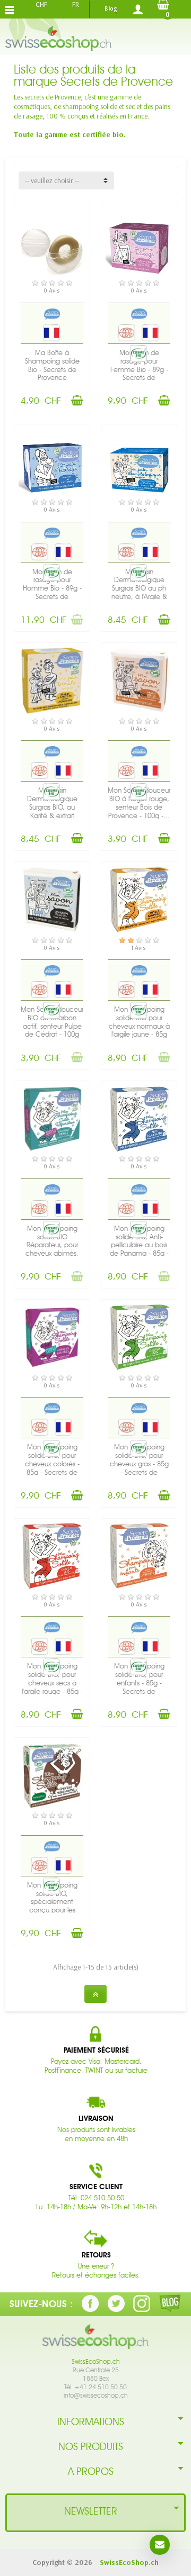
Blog (111, 8)
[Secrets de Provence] (52, 314)
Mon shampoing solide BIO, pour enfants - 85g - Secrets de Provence (139, 1683)
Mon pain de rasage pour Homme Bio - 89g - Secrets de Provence (52, 588)
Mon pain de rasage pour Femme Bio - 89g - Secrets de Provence (139, 369)
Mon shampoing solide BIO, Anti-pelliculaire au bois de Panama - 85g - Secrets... (139, 1245)
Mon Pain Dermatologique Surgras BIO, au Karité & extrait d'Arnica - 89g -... (52, 807)
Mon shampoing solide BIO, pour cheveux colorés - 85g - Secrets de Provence (52, 1464)
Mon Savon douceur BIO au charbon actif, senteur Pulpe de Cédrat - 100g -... (52, 1026)
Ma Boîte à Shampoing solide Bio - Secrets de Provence (52, 365)
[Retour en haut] (95, 1994)
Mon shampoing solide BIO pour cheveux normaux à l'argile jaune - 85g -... (139, 1026)
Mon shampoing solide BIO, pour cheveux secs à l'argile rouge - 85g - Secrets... (52, 1683)
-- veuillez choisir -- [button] (52, 180)
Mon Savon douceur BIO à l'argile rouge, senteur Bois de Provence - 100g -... (139, 803)
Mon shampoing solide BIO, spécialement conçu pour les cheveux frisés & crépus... (52, 1906)
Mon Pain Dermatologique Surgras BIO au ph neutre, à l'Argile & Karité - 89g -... (139, 588)
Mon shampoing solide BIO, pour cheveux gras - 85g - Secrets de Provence (139, 1464)
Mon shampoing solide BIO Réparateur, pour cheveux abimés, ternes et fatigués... (52, 1245)
